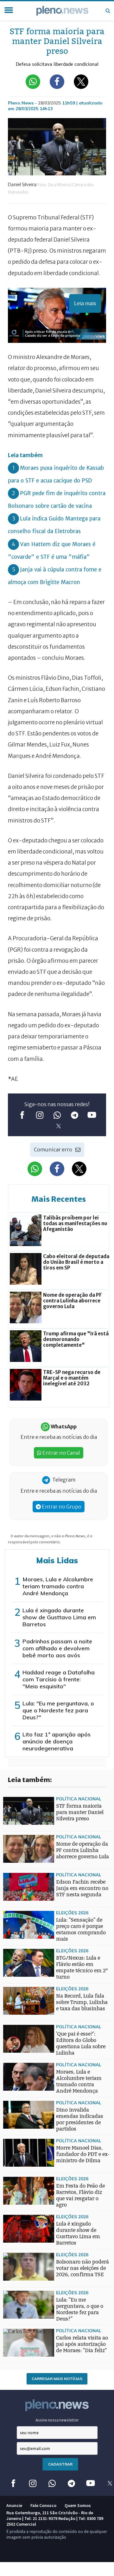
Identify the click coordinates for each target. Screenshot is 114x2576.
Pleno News (62, 11)
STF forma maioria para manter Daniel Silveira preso (80, 1812)
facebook (22, 1115)
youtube (92, 1115)
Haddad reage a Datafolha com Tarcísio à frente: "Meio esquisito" (59, 1679)
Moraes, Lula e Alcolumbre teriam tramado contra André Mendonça (58, 1586)
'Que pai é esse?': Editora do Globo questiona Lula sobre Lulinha (81, 2043)
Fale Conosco (43, 2505)
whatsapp (57, 1115)
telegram (75, 1115)
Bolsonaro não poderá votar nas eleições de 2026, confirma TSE (82, 2268)
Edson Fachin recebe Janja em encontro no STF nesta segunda (82, 1888)
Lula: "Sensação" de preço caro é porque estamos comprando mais (81, 1929)
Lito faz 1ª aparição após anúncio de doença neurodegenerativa (57, 1741)
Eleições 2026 (72, 1913)
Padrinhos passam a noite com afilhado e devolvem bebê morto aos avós (57, 1648)
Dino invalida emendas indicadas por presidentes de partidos (80, 2119)
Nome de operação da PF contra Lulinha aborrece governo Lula (82, 1850)
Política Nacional (79, 1799)
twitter (59, 1126)
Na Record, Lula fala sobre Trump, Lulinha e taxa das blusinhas (82, 2002)
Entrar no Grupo (61, 1507)
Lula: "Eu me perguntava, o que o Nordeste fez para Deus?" (58, 1710)
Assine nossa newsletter (57, 2420)
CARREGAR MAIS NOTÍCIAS (57, 2379)
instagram (40, 1115)
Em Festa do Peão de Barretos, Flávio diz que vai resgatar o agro (80, 2195)
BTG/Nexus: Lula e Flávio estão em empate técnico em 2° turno (82, 1967)
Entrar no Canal (61, 1453)
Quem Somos (78, 2505)
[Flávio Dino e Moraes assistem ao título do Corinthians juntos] (16, 1962)
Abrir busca (108, 11)
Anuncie (14, 2505)
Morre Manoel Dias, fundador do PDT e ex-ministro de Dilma (83, 2154)
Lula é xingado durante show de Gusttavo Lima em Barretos (59, 1617)
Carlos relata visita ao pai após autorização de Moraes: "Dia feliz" (82, 2344)
